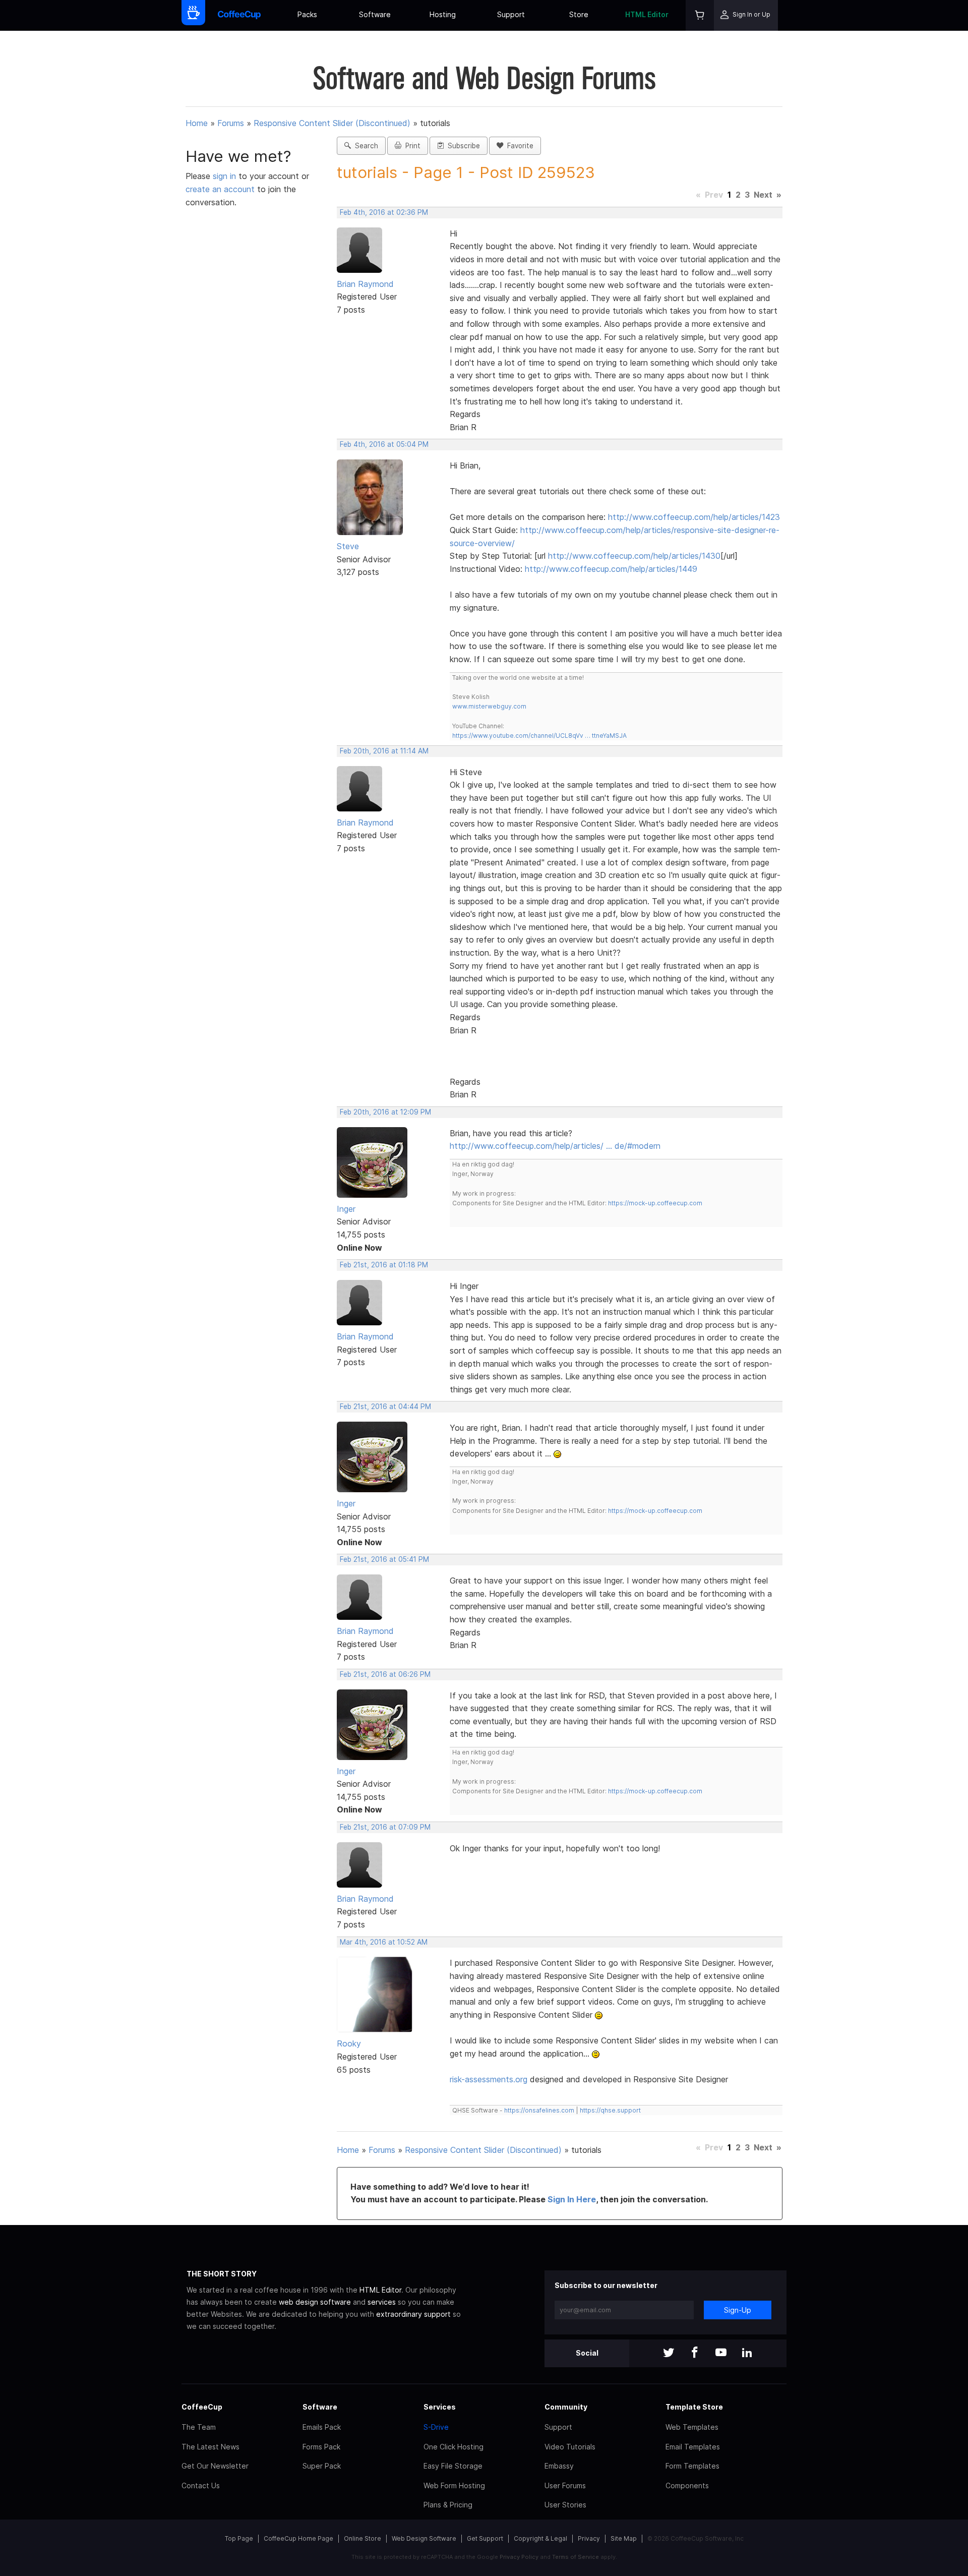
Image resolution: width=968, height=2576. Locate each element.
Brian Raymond (365, 284)
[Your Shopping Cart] (700, 15)
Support (511, 14)
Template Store (694, 2407)
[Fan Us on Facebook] (695, 2353)
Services (440, 2407)
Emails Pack (322, 2427)
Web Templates (692, 2427)
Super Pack (322, 2466)
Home (197, 123)
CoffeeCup (202, 2407)
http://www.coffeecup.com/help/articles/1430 (634, 556)
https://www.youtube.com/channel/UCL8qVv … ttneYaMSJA (539, 736)
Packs (307, 14)
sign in (226, 176)
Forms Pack (321, 2447)
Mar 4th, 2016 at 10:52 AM (384, 1942)
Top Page (239, 2538)
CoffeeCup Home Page (298, 2538)
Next (763, 195)
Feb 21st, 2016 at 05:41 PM (384, 1559)
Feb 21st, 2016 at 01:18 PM (384, 1265)
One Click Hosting (453, 2447)
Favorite (518, 146)
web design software (315, 2302)
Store (579, 14)
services (382, 2302)
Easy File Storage (453, 2466)
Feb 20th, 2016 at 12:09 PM (385, 1112)
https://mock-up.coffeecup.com (655, 1203)
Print (411, 146)
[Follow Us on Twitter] (669, 2353)
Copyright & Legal (540, 2538)
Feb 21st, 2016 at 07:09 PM (385, 1827)
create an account (220, 189)
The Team (199, 2427)
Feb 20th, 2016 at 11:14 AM (384, 751)
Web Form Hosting (454, 2485)
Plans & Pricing (448, 2505)
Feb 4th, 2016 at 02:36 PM (384, 212)
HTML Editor (647, 14)
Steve (348, 546)
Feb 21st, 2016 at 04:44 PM (385, 1407)
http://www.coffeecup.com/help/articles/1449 (611, 569)
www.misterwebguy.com (489, 706)
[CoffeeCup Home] (239, 15)
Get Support (485, 2538)
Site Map (624, 2538)
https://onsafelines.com (539, 2110)
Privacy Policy (519, 2557)
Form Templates (692, 2466)
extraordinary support (413, 2314)
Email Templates (693, 2447)
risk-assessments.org (489, 2079)
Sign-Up (738, 2310)
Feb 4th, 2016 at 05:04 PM (384, 444)
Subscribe (462, 146)
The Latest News (210, 2447)
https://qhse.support (610, 2110)
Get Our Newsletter (215, 2466)
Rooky (349, 2043)
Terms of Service (576, 2557)
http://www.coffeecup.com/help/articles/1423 (694, 517)
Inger (346, 1209)
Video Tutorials (570, 2447)
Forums (231, 123)
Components (687, 2485)
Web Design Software (424, 2538)
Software (375, 14)
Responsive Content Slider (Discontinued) (332, 123)
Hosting (443, 14)
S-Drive (436, 2427)
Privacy (589, 2538)
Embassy (559, 2466)
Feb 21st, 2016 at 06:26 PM (385, 1674)
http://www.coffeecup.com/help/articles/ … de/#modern (555, 1146)
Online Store (362, 2538)
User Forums (565, 2485)
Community (566, 2407)
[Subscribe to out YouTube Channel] (721, 2353)
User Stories (565, 2505)
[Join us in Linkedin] (747, 2353)
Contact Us (201, 2485)
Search (365, 146)
